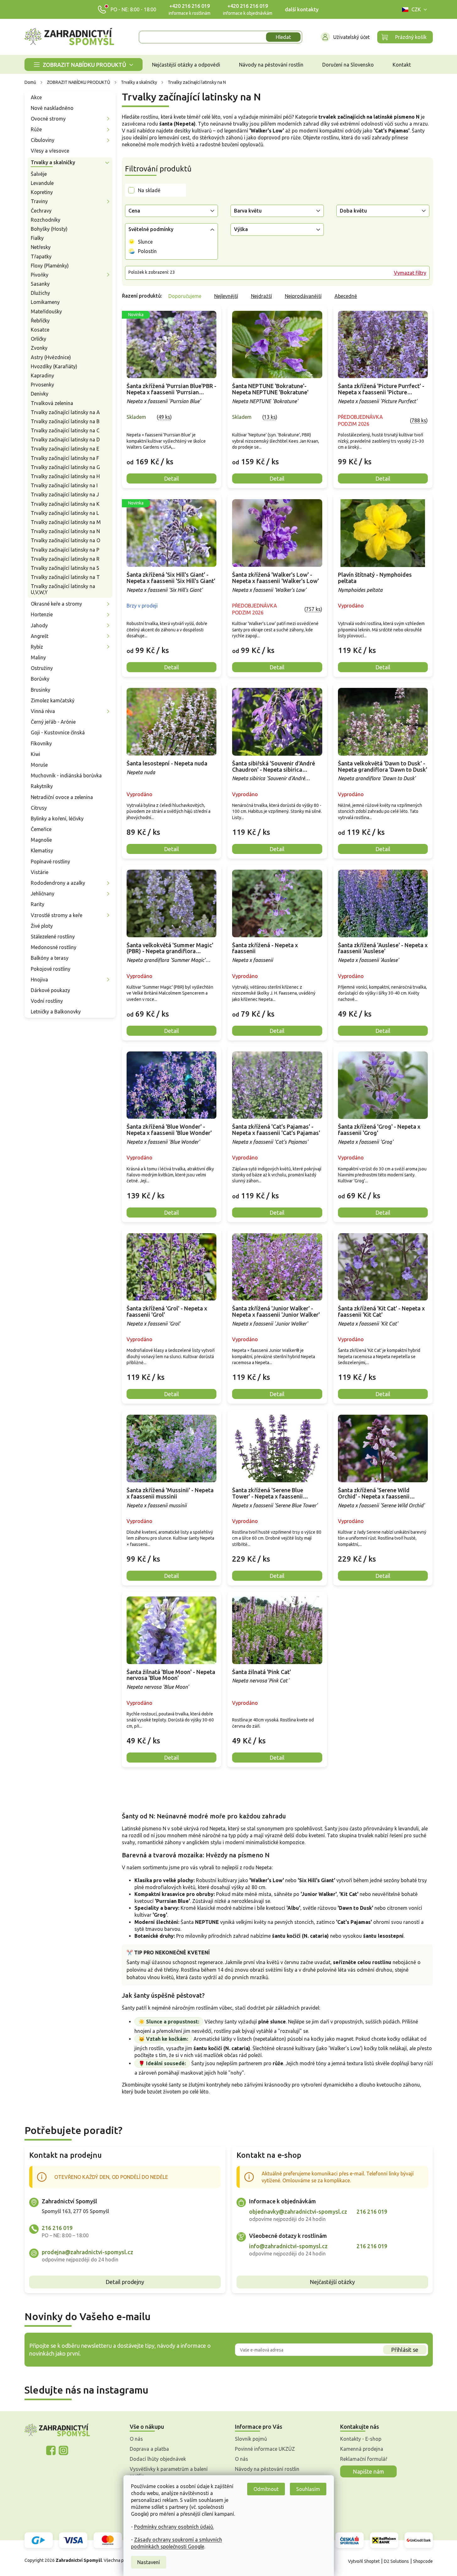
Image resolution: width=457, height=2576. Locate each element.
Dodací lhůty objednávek (158, 2459)
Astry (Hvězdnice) (51, 357)
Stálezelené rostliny (53, 937)
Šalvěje (39, 174)
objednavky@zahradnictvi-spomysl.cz (298, 2211)
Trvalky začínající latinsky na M (66, 522)
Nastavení (149, 2562)
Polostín (147, 251)
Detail (171, 478)
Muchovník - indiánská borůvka (66, 775)
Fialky (37, 238)
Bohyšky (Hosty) (49, 229)
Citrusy (39, 808)
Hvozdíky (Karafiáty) (54, 366)
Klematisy (42, 851)
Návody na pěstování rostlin (267, 2469)
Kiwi (35, 754)
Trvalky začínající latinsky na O (65, 540)
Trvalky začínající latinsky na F (65, 458)
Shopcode (423, 2561)
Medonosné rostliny (54, 947)
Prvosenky (42, 385)
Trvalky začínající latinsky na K (65, 504)
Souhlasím (308, 2489)
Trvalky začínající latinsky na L (65, 513)
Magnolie (41, 840)
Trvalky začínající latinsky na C (65, 430)
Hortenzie (42, 614)
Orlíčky (38, 339)
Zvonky (39, 348)
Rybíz (37, 647)
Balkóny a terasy (50, 958)
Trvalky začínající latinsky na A (65, 412)
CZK (416, 9)
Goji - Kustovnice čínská (58, 732)
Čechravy (41, 211)
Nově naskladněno (52, 108)
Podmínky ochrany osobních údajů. (174, 2527)
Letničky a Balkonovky (56, 1012)
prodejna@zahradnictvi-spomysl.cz (87, 2252)
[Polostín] (132, 251)
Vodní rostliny (47, 1001)
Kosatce (40, 330)
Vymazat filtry (410, 273)
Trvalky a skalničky (53, 162)
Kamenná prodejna (362, 2449)
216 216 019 (57, 2228)
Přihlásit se (405, 2350)
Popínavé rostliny (50, 861)
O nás (136, 2439)
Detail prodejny (125, 2282)
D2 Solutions (396, 2561)
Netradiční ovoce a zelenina (62, 797)
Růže (36, 129)
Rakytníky (42, 786)
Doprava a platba (149, 2449)
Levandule (42, 183)
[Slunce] (132, 242)
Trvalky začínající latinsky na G (65, 467)
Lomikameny (45, 302)
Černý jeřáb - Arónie (53, 722)
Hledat (283, 37)
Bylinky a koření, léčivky (57, 818)
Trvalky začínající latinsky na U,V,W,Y (63, 589)
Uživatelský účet (351, 37)
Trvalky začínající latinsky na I (64, 485)
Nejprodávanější (303, 296)
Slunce (145, 242)
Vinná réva (43, 711)
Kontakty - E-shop (361, 2439)
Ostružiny (42, 668)
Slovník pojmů (251, 2439)
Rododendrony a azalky (58, 883)
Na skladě (149, 190)
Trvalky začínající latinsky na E (65, 449)
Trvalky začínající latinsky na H (65, 476)
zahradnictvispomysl (63, 2450)
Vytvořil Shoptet (364, 2561)
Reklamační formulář (364, 2459)
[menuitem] (84, 65)
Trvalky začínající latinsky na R (65, 559)
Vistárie (40, 872)
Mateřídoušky (46, 311)
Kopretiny (42, 192)
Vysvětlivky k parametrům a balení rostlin (169, 2472)
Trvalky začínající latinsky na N (65, 531)
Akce (36, 97)
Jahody (39, 625)
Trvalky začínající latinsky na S (65, 568)
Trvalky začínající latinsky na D (65, 440)
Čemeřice (41, 829)
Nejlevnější (226, 296)
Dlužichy (40, 293)
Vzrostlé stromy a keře (57, 915)
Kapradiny (42, 375)
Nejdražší (261, 296)
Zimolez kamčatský (53, 700)
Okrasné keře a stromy (56, 604)
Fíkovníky (41, 743)
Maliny (38, 657)
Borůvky (40, 679)
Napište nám (368, 2471)
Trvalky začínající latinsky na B (65, 421)
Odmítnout (266, 2489)
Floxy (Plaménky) (50, 266)
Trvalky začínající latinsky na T (65, 577)
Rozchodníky (46, 220)
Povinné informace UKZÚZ (265, 2449)
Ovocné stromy (48, 119)
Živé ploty (42, 926)
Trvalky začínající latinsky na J (65, 494)
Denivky (40, 394)
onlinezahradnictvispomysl (51, 2450)
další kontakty (302, 9)
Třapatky (41, 257)
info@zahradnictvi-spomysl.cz (288, 2246)
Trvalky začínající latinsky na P (65, 550)
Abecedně (346, 296)
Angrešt (40, 636)
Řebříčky (40, 321)
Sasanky (40, 284)
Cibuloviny (43, 140)
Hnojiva (39, 980)
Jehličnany (43, 894)
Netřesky (41, 247)
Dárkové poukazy (50, 990)
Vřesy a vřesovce (50, 151)
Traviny (39, 201)
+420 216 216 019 (190, 6)
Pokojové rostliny (51, 969)
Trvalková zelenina (52, 403)
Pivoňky (40, 275)
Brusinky (41, 690)
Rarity (38, 904)
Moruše (39, 765)
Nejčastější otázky (332, 2282)
